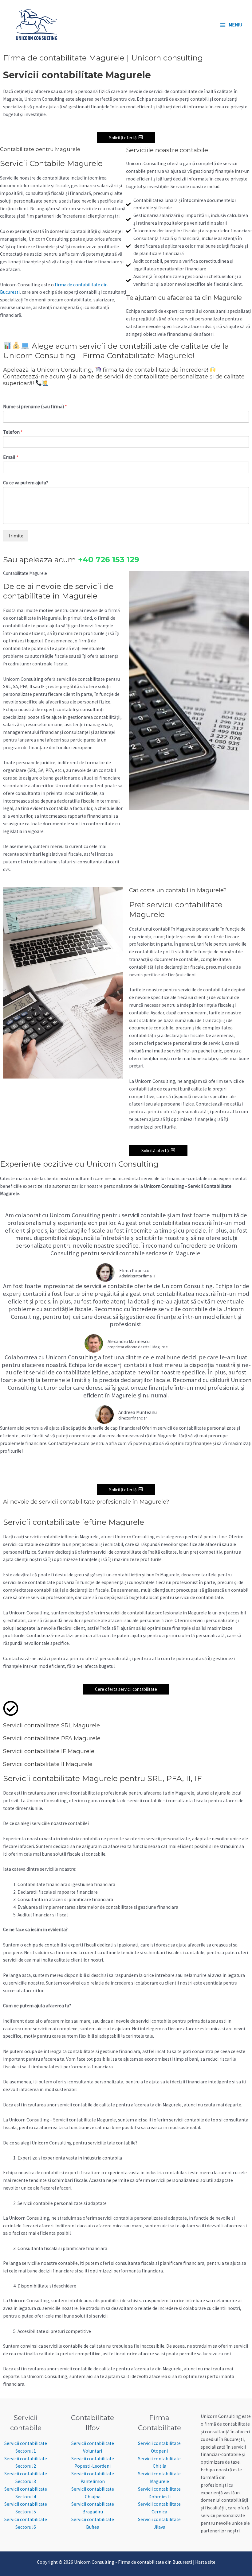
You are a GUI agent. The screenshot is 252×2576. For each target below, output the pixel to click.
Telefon (13, 432)
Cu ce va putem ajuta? (26, 482)
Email (11, 457)
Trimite (16, 536)
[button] (126, 138)
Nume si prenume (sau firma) (35, 406)
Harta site (205, 2562)
